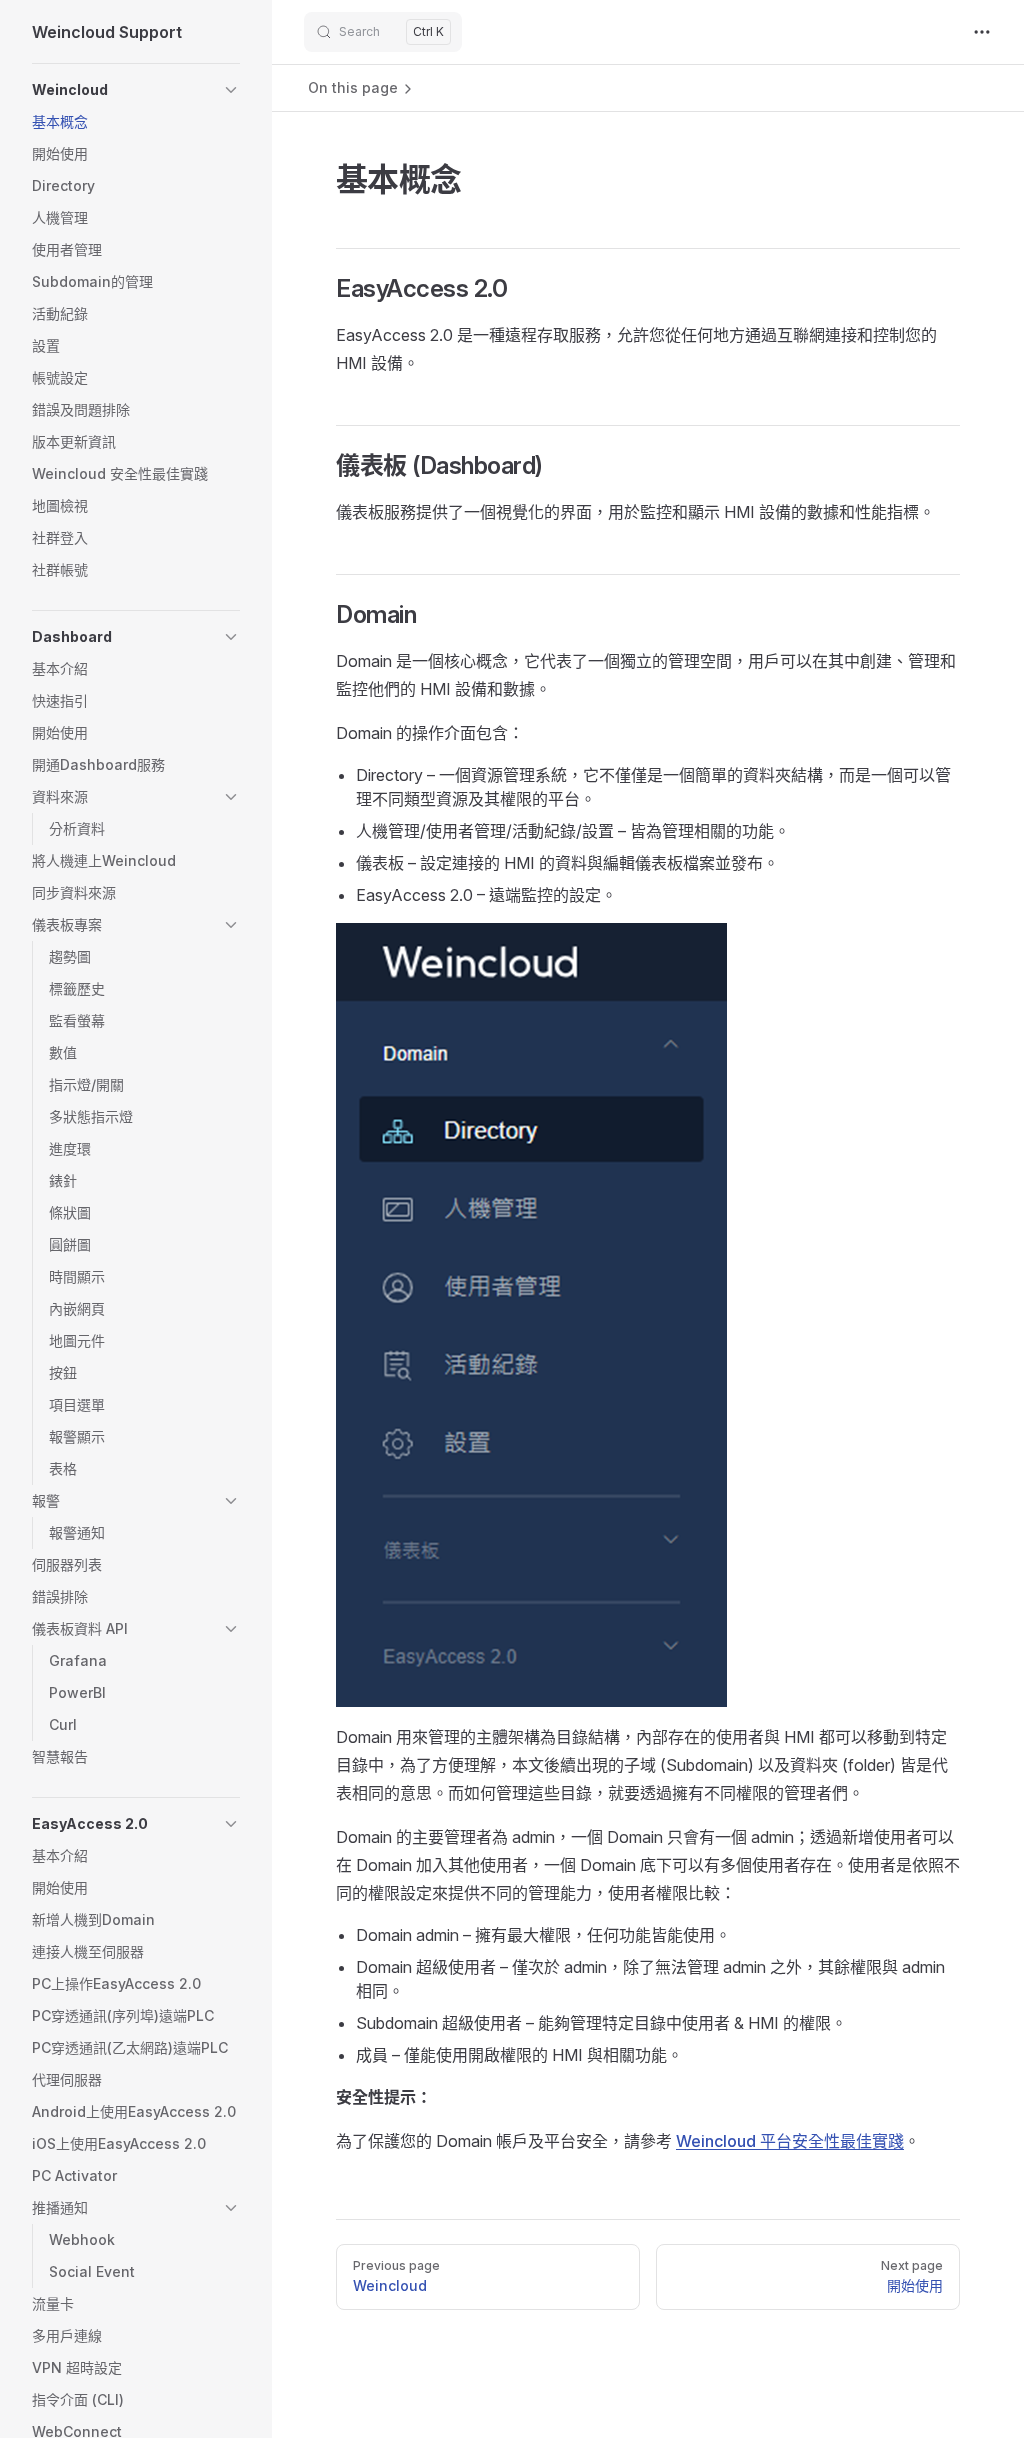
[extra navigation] (982, 32)
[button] (231, 90)
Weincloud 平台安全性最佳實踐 (790, 2141)
